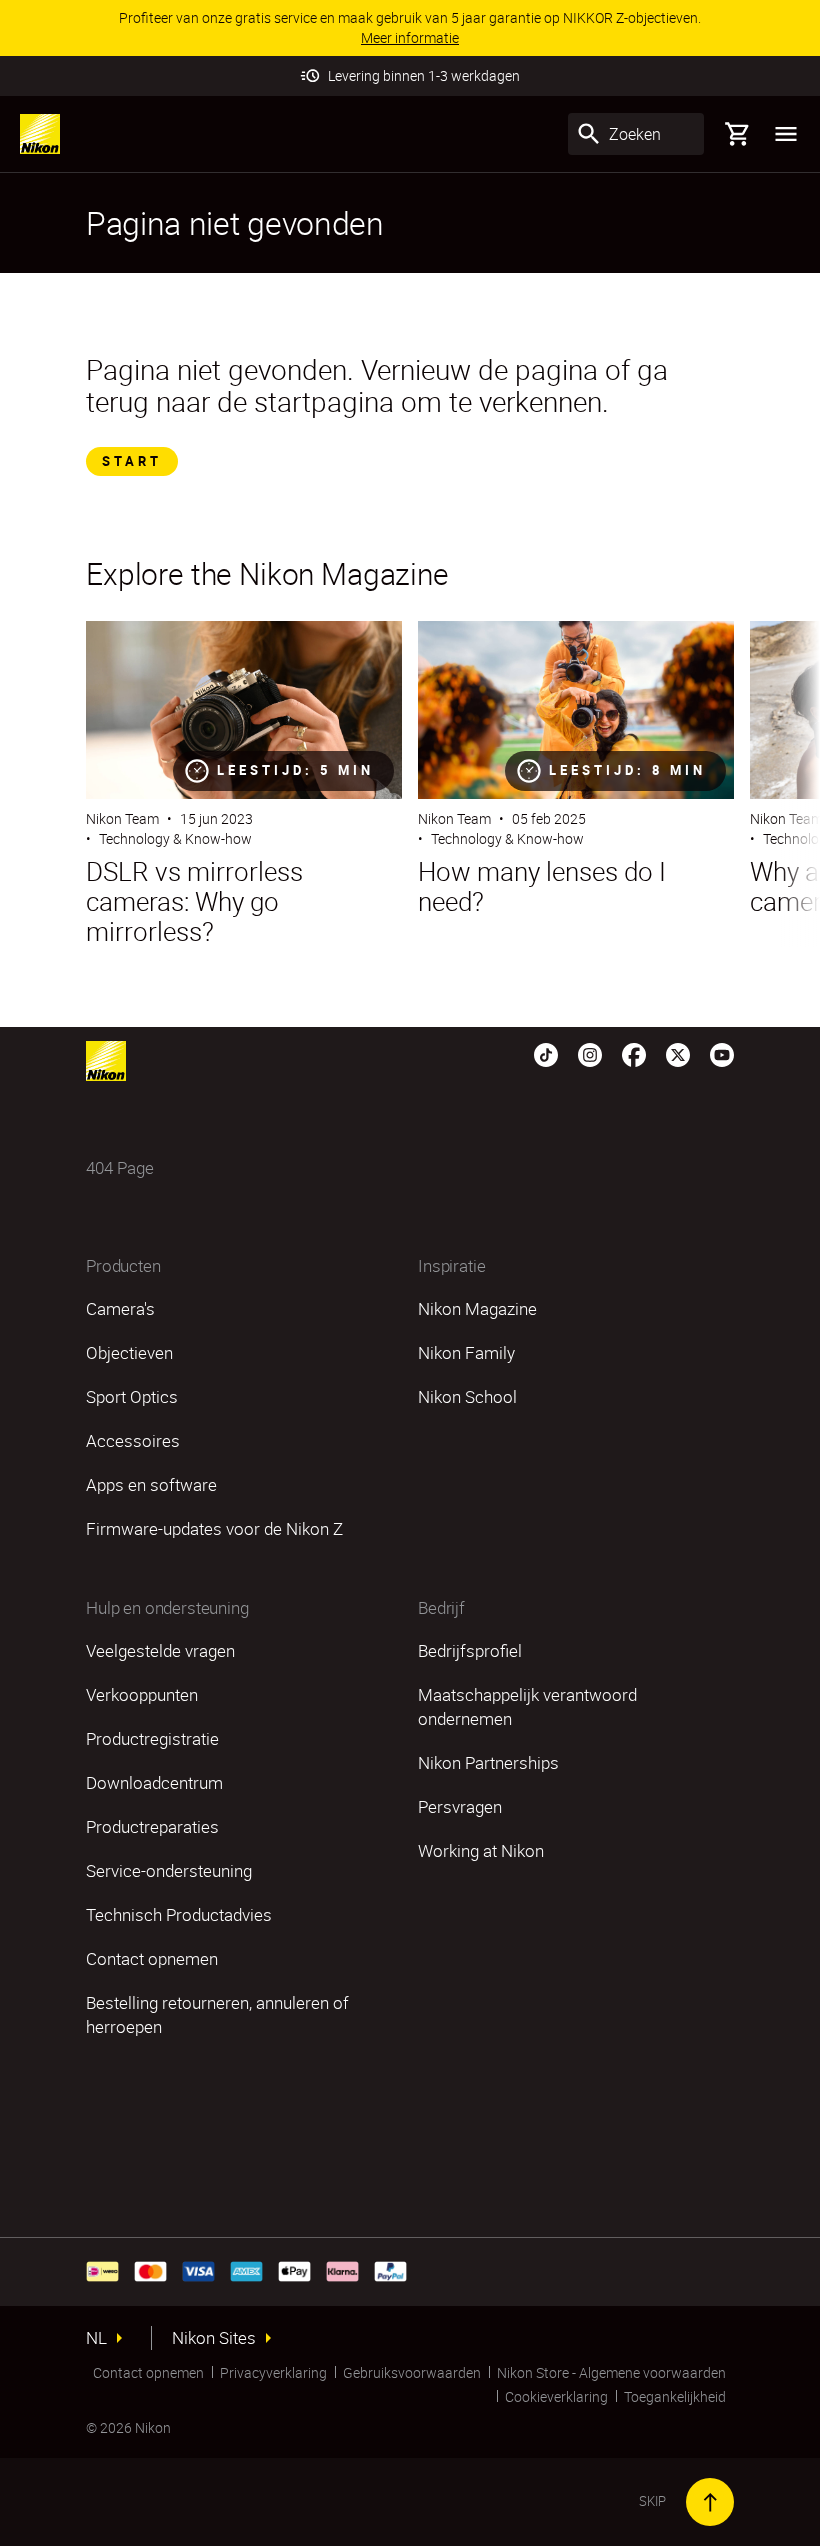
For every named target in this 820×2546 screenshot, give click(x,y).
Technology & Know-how (175, 838)
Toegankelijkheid (675, 2396)
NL (96, 2338)
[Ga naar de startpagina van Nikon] (40, 134)
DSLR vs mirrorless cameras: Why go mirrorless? (194, 902)
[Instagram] (590, 1053)
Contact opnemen (148, 2372)
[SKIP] (710, 2502)
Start (132, 461)
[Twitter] (678, 1053)
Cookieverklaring (556, 2396)
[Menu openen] (786, 134)
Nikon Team (122, 818)
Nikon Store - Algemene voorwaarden (611, 2372)
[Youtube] (722, 1053)
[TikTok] (546, 1053)
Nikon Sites (214, 2338)
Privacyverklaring (273, 2372)
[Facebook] (634, 1053)
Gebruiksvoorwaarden (412, 2372)
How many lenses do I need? (542, 887)
